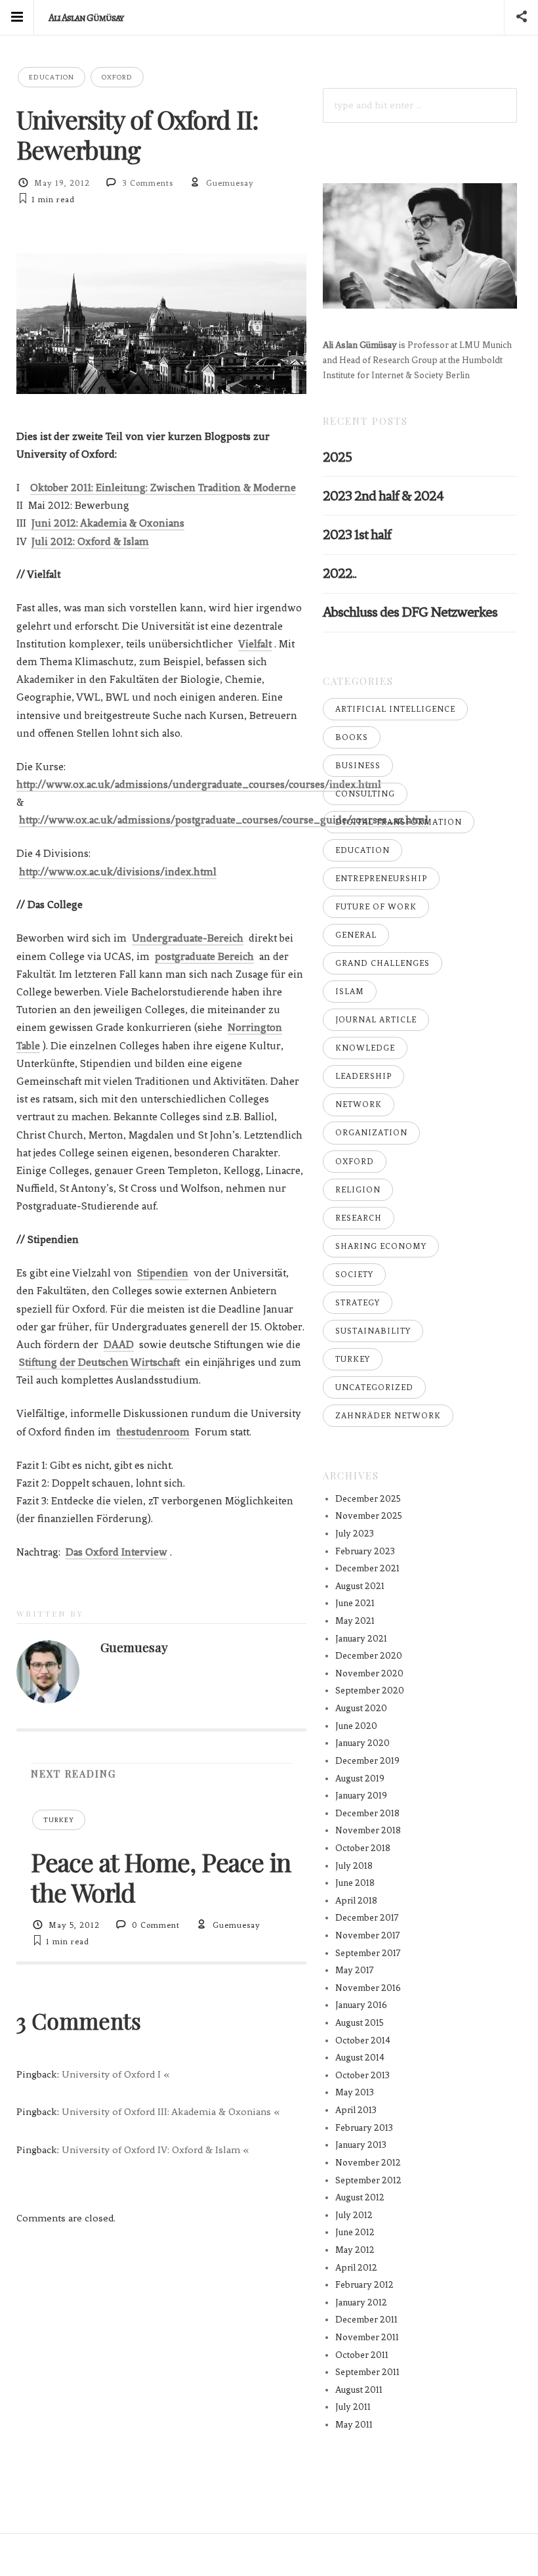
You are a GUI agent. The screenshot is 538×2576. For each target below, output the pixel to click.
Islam (350, 992)
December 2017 (367, 1918)
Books (352, 737)
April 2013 (356, 2110)
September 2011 (367, 2372)
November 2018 (368, 1830)
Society (354, 1275)
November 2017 (368, 1935)
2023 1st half (357, 534)
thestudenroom (153, 1432)
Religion (358, 1190)
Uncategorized (374, 1387)
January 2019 (361, 1796)
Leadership (363, 1076)
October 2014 (363, 2041)
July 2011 (353, 2407)
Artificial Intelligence (395, 709)
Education (52, 77)
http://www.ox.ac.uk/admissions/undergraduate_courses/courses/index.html (199, 784)
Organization (371, 1133)
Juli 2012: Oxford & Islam (90, 541)
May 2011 (354, 2425)
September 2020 (370, 1691)
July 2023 (355, 1534)
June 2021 (355, 1603)
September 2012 (368, 2180)
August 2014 (360, 2058)
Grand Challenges (383, 963)
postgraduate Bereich (204, 956)
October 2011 (362, 2355)
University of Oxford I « (115, 2074)
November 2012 (368, 2163)
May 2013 (355, 2092)
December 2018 (367, 1813)
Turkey (59, 1820)
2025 (337, 457)
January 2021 (361, 1639)
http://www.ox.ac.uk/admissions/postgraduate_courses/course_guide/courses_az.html (224, 820)
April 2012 (356, 2268)
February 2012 (364, 2285)
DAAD (119, 1344)
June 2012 (355, 2232)
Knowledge (365, 1048)
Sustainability (373, 1331)
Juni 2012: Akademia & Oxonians (108, 523)
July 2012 (354, 2215)
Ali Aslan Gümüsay (86, 18)
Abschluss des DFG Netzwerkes (410, 612)
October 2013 (362, 2075)
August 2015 (360, 2023)
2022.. (340, 573)
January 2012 (361, 2303)
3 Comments (148, 183)
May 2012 (355, 2250)
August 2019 (360, 1779)
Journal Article (376, 1020)
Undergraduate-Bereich (188, 938)
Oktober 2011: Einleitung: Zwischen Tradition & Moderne (163, 488)
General (356, 935)
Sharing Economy (381, 1246)
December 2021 (367, 1568)
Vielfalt (255, 644)
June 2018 (355, 1883)
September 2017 (368, 1953)
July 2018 (354, 1866)
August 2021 (360, 1586)
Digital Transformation (399, 822)
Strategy (358, 1303)
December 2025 (368, 1499)
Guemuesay (230, 183)
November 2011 (367, 2337)
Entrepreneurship (381, 879)
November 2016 (368, 1988)
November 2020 (369, 1673)
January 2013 (361, 2145)
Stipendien (163, 1273)
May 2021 (355, 1621)
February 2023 (365, 1551)
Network (359, 1104)
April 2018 (356, 1901)
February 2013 (364, 2128)
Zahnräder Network (388, 1416)
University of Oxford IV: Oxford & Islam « (155, 2150)
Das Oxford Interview (116, 1552)
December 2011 (366, 2320)
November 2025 (369, 1516)
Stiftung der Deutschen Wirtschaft (99, 1362)
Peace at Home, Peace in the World (161, 1877)
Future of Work (376, 907)
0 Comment (156, 1925)
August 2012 (360, 2197)
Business (358, 766)
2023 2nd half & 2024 (383, 495)
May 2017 (355, 1970)
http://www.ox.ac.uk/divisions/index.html (118, 872)
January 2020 (362, 1743)
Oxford (117, 77)
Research (359, 1218)
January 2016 (361, 2005)
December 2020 (369, 1656)
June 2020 (356, 1726)
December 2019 (367, 1761)
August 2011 (359, 2390)
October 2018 (363, 1848)
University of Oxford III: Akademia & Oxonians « (171, 2112)
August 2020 (361, 1708)
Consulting (365, 794)
